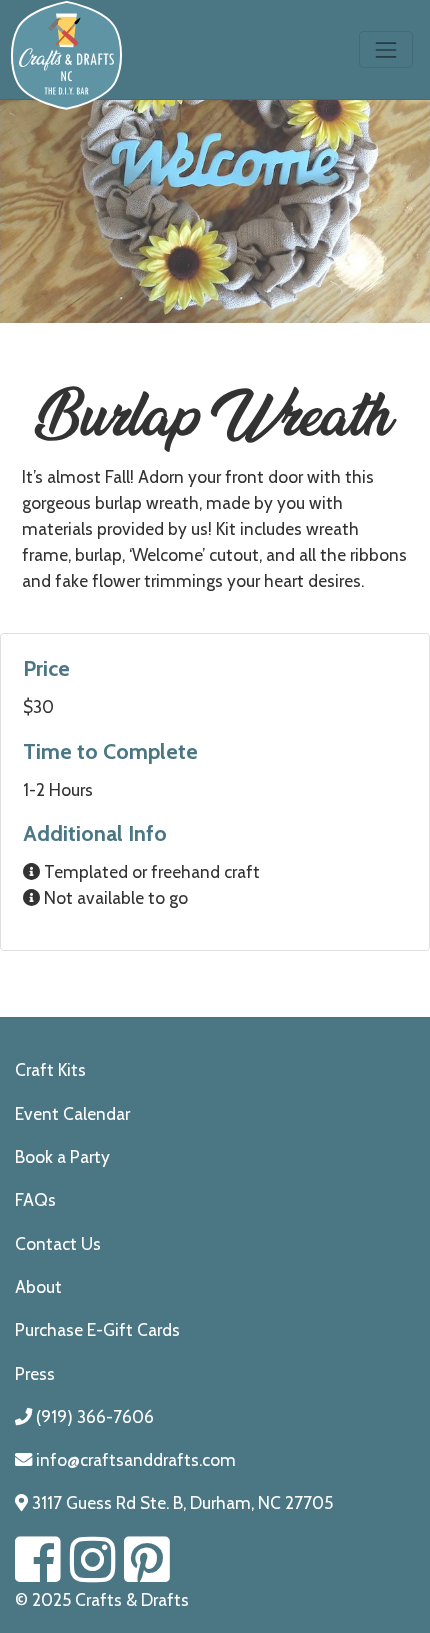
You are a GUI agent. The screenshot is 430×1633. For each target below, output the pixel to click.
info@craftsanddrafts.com (134, 1459)
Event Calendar (72, 1113)
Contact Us (58, 1243)
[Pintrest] (147, 1572)
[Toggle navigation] (386, 49)
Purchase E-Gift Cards (97, 1329)
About (38, 1286)
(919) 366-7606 (93, 1416)
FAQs (35, 1199)
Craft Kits (50, 1069)
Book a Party (62, 1156)
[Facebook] (38, 1572)
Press (35, 1373)
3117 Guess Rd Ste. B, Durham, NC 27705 (180, 1502)
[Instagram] (93, 1572)
